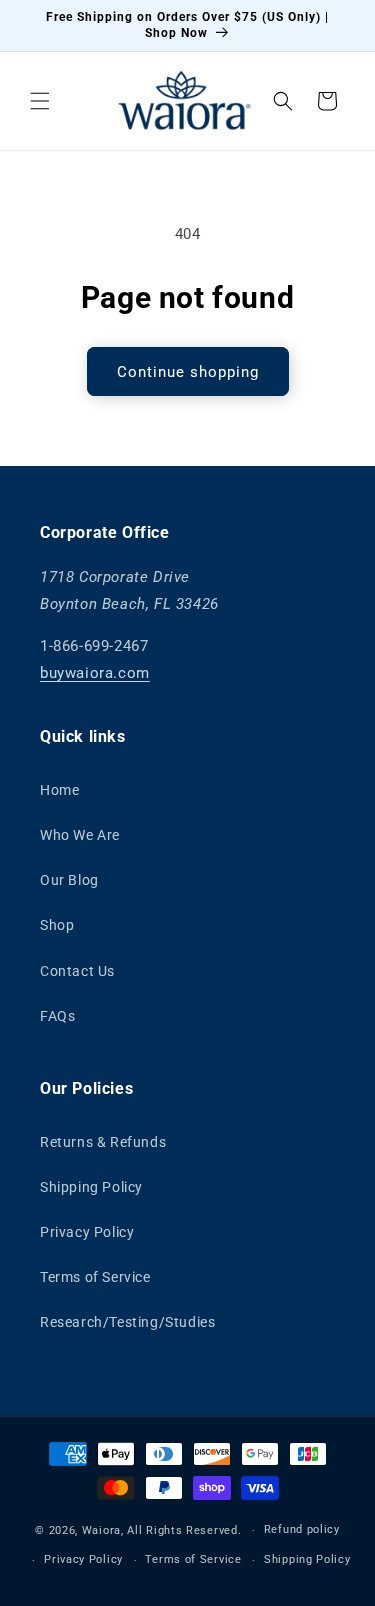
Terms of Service (95, 1277)
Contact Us (77, 971)
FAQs (57, 1016)
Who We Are (80, 835)
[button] (40, 101)
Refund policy (302, 1529)
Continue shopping (188, 372)
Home (59, 790)
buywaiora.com (95, 673)
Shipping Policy (91, 1187)
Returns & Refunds (103, 1142)
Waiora (101, 1530)
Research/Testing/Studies (127, 1322)
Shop (57, 925)
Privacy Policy (87, 1232)
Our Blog (69, 880)
